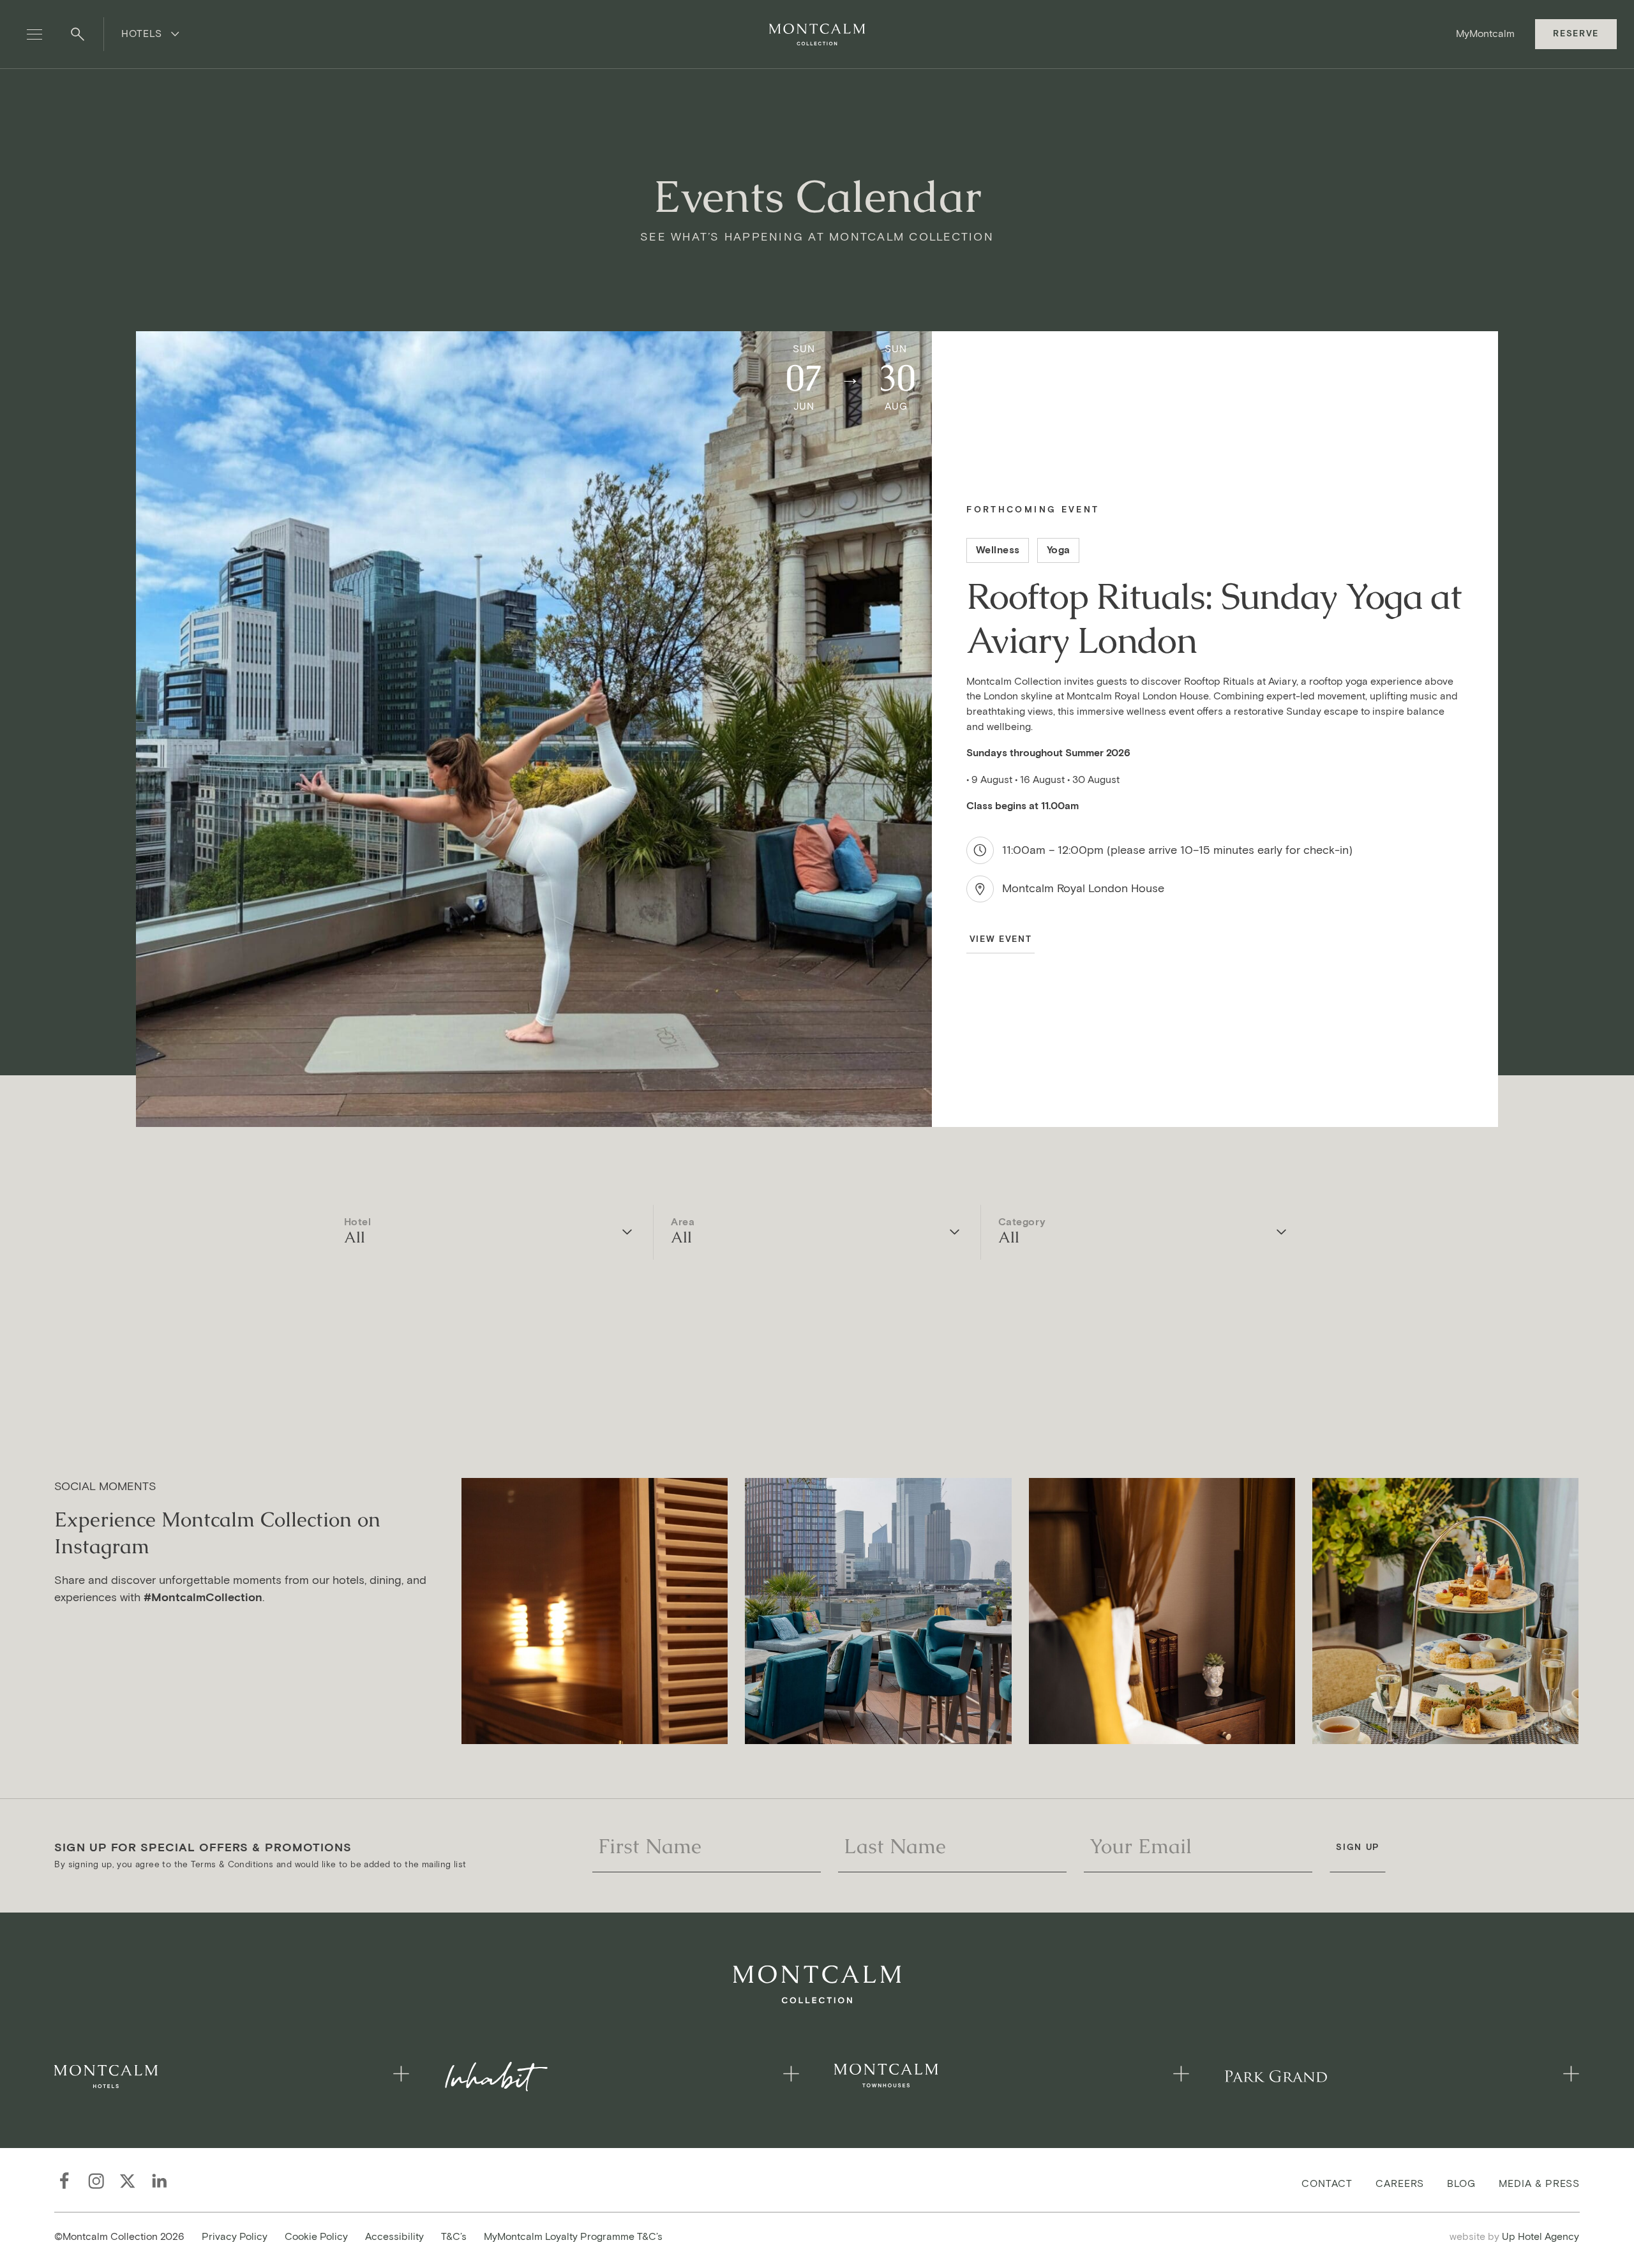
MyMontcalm (1485, 34)
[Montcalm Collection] (817, 34)
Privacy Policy (235, 2236)
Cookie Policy (316, 2236)
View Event (1001, 939)
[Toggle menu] (34, 34)
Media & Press (1539, 2183)
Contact (1327, 2183)
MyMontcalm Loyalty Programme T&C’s (573, 2236)
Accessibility (394, 2236)
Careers (1400, 2183)
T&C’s (454, 2236)
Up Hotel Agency (1515, 2236)
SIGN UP (1358, 1847)
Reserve (1576, 34)
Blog (1462, 2183)
